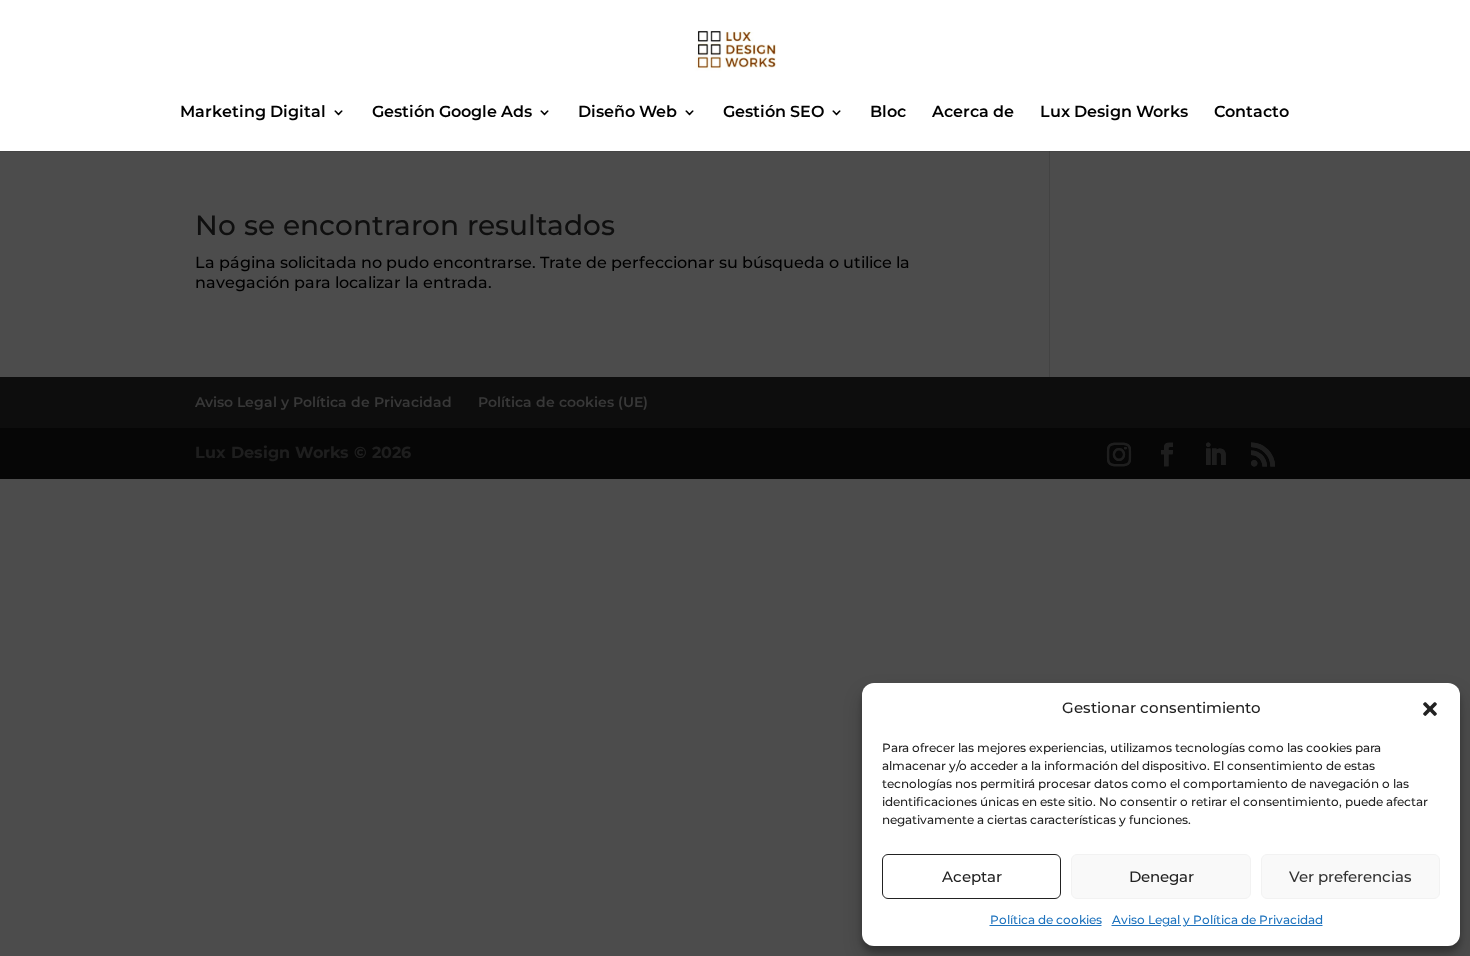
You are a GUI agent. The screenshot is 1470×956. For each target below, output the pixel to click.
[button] (1430, 709)
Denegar (1161, 876)
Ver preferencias (1350, 876)
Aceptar (972, 876)
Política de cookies (1046, 919)
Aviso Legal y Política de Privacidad (1217, 919)
